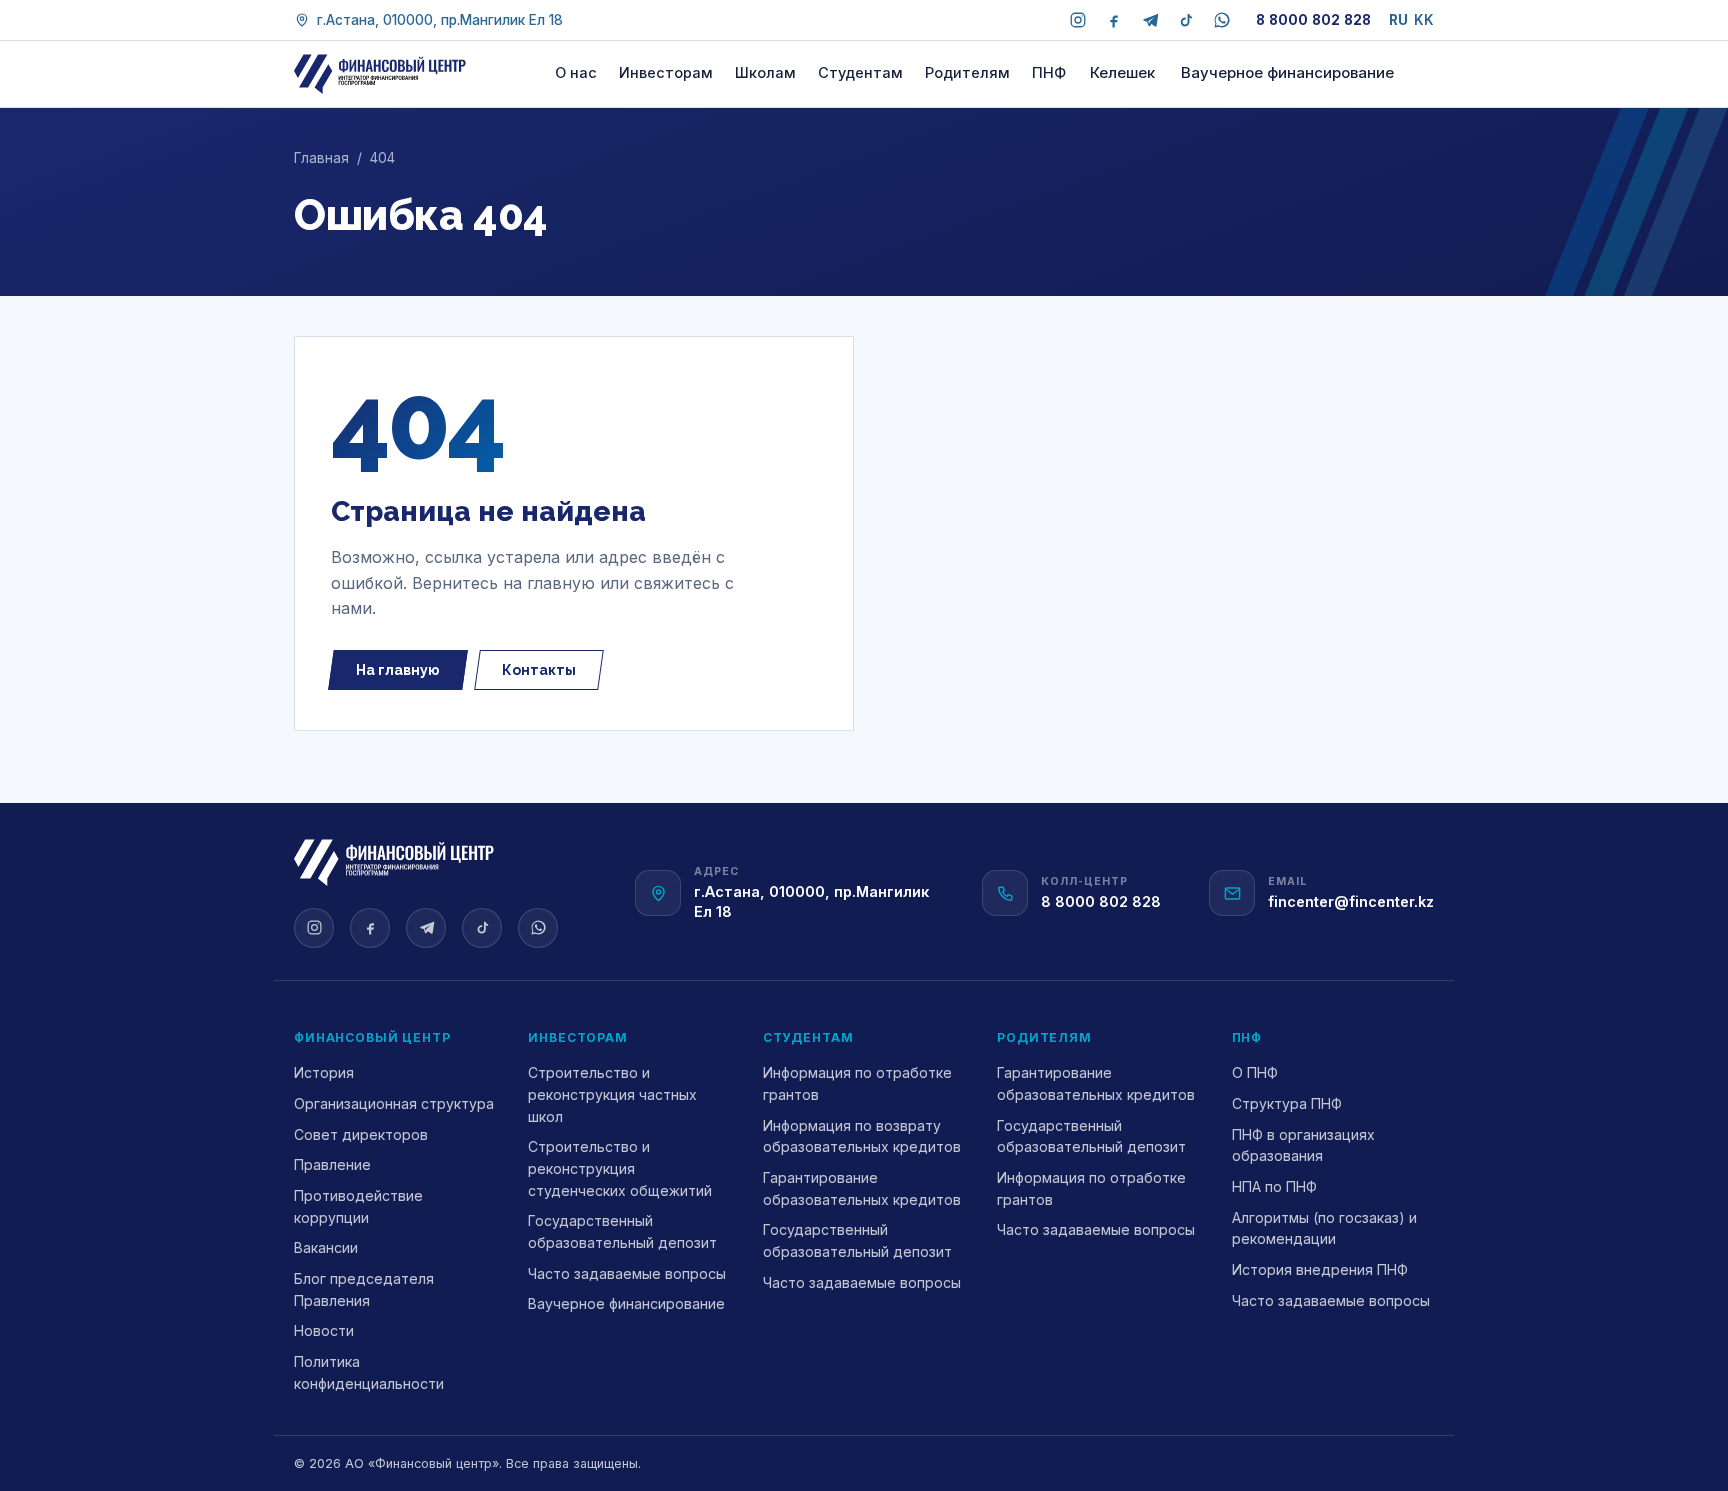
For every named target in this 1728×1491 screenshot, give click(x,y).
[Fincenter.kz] (380, 74)
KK (1424, 20)
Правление (332, 1164)
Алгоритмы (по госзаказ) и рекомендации (1324, 1228)
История (324, 1072)
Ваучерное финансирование (1287, 72)
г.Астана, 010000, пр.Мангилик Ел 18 (440, 20)
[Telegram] (1150, 20)
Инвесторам (666, 72)
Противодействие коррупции (358, 1206)
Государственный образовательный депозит (622, 1231)
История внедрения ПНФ (1320, 1269)
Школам (765, 72)
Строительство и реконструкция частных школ (612, 1094)
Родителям (967, 72)
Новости (324, 1330)
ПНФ (1049, 72)
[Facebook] (1114, 20)
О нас (576, 72)
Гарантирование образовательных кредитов (862, 1188)
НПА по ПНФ (1274, 1186)
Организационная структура (394, 1103)
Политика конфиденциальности (369, 1372)
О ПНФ (1255, 1072)
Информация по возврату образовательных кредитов (862, 1136)
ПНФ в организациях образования (1303, 1145)
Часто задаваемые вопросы (627, 1273)
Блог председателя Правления (364, 1289)
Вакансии (326, 1247)
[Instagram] (1078, 20)
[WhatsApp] (1222, 20)
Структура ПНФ (1287, 1103)
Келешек (1122, 72)
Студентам (860, 72)
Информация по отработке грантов (857, 1083)
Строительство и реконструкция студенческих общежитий (620, 1168)
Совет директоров (361, 1134)
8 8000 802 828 (1313, 20)
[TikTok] (1186, 20)
